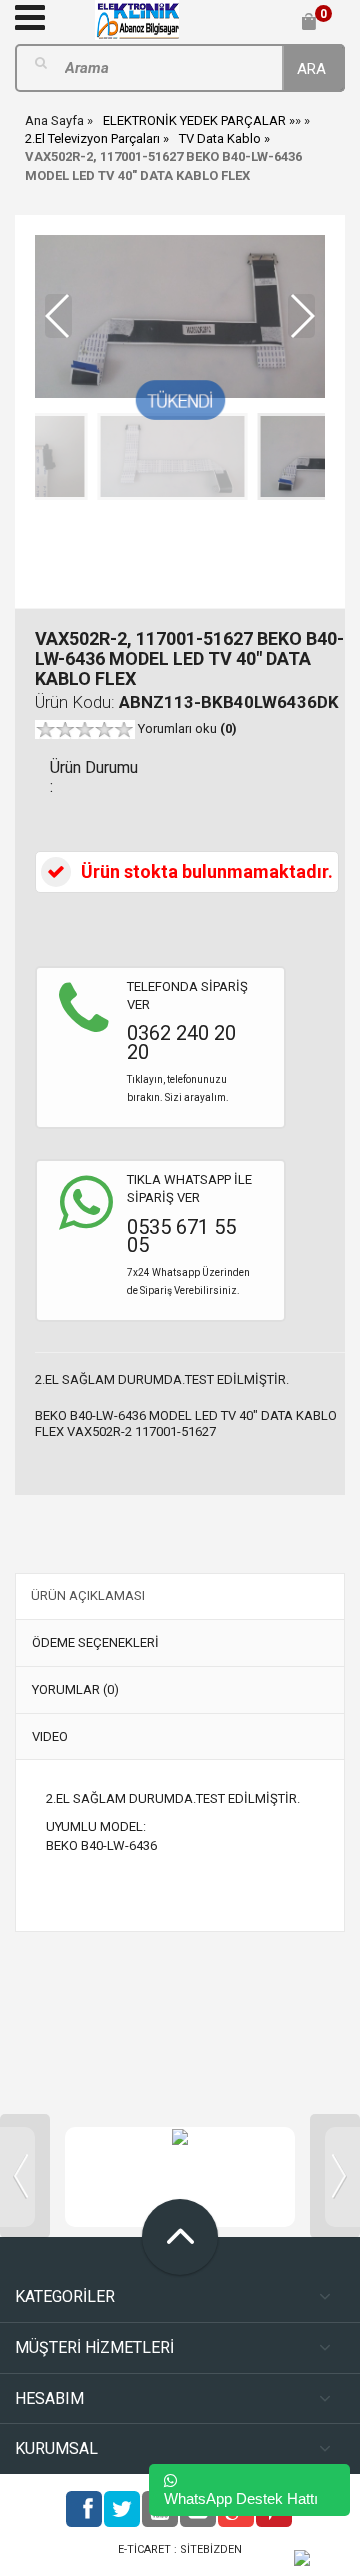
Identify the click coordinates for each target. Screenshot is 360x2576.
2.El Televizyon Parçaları (92, 138)
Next (335, 2176)
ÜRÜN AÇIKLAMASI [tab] (88, 1595)
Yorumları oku (187, 728)
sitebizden (211, 2549)
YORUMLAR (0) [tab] (75, 1689)
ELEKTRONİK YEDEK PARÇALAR (194, 120)
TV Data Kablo (220, 138)
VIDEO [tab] (50, 1736)
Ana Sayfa (54, 120)
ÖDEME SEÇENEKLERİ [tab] (95, 1642)
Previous (25, 2176)
